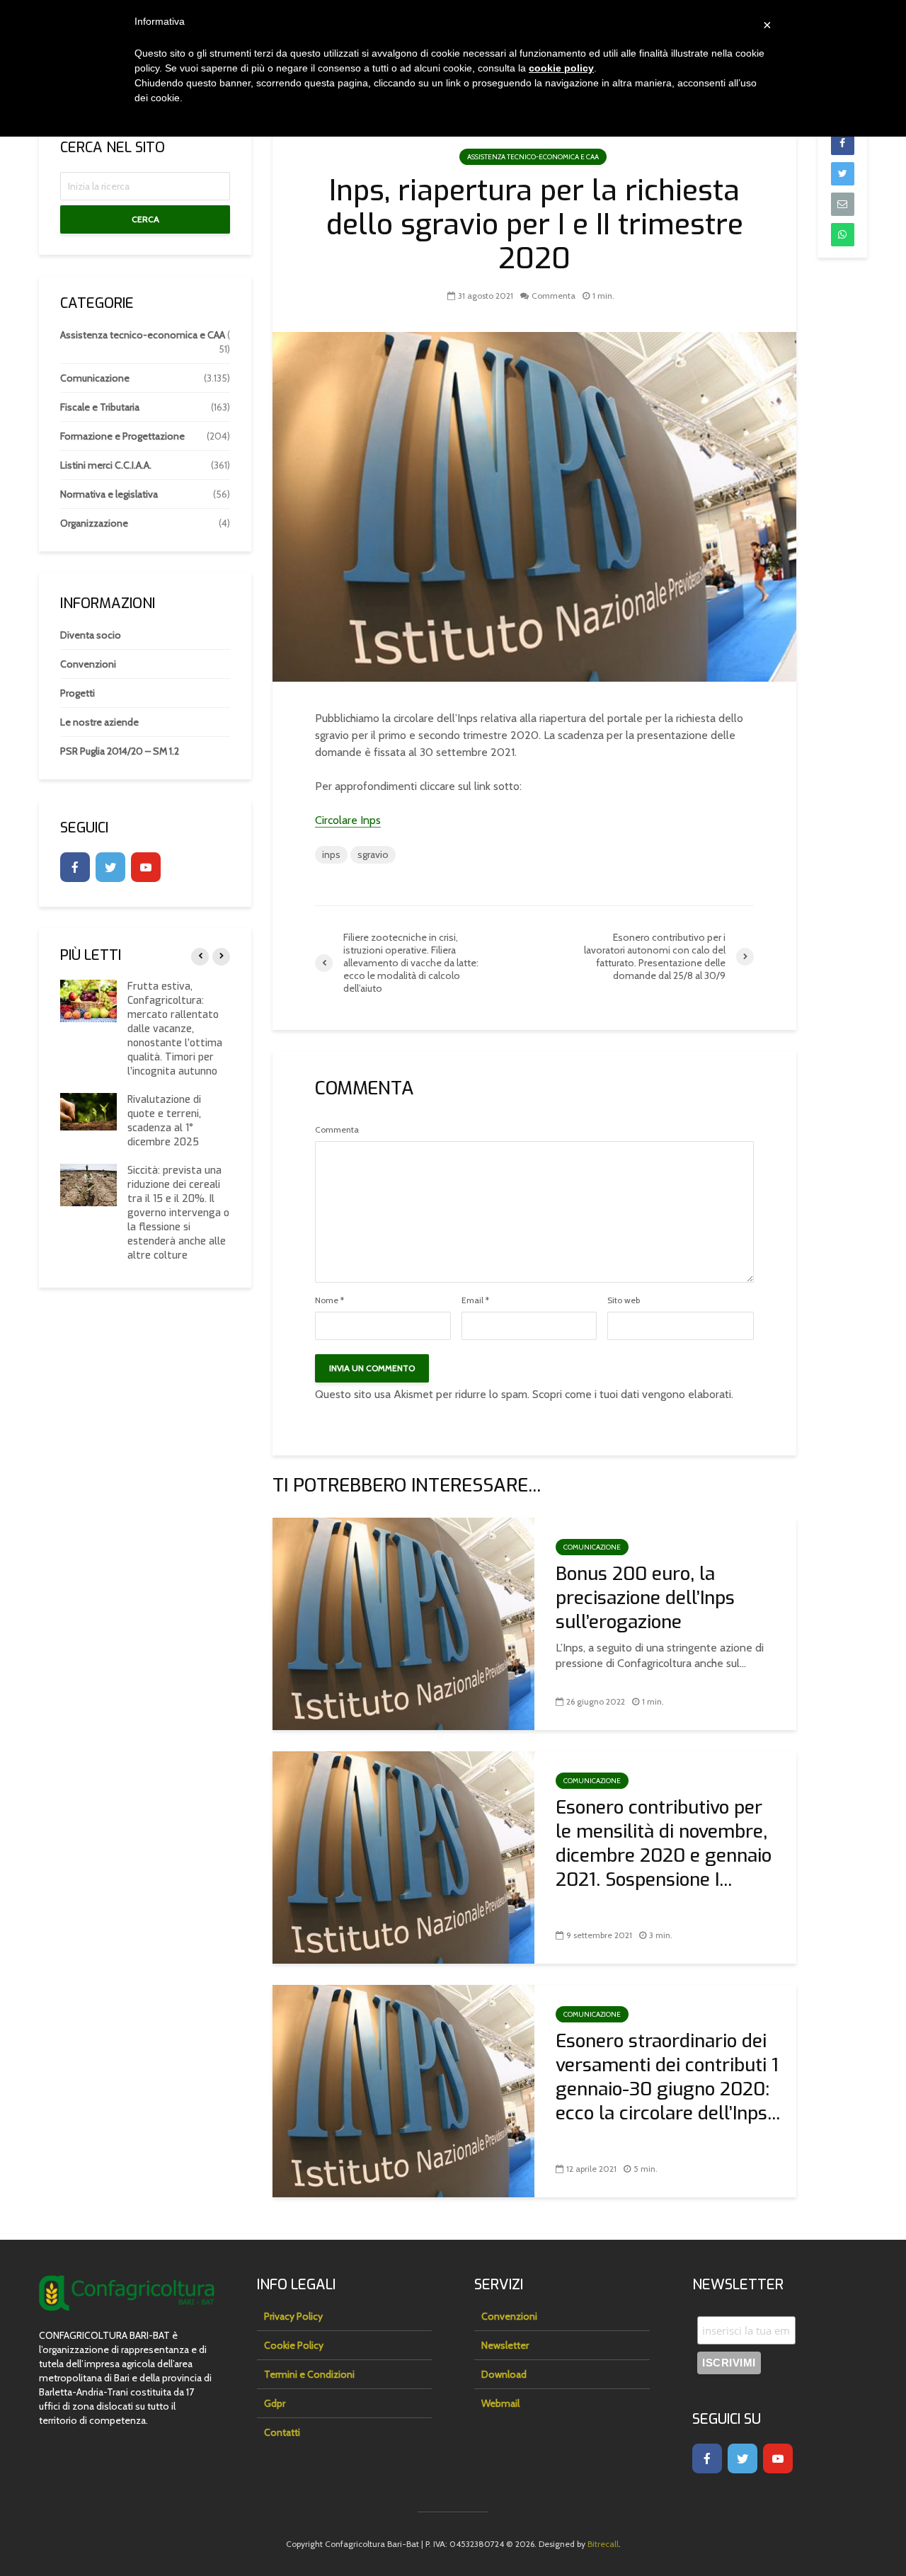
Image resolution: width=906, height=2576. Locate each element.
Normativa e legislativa (109, 494)
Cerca (145, 219)
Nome (329, 1300)
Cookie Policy (294, 2345)
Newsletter (505, 2345)
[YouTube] (146, 867)
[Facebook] (75, 867)
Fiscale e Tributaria (100, 407)
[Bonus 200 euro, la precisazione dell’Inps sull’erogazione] (403, 1623)
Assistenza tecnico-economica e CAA (533, 157)
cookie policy (561, 68)
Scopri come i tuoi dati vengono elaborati (632, 1394)
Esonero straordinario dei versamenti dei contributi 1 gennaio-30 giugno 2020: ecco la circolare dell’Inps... (668, 2078)
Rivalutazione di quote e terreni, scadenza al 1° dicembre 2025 (164, 1121)
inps (331, 854)
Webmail (500, 2403)
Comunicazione (592, 1547)
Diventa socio (91, 635)
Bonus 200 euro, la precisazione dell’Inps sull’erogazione (645, 1598)
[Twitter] (110, 867)
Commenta (554, 296)
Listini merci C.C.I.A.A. (106, 465)
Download (504, 2374)
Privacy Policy (293, 2316)
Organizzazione (94, 523)
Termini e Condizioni (309, 2374)
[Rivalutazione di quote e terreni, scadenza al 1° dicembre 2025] (88, 1111)
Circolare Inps (348, 820)
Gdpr (275, 2403)
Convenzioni (88, 664)
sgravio (373, 854)
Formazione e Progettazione (122, 436)
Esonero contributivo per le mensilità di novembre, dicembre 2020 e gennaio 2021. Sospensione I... (664, 1844)
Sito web (624, 1300)
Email (475, 1300)
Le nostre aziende (99, 722)
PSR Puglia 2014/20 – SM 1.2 (120, 751)
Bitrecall (603, 2544)
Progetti (78, 693)
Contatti (282, 2432)
